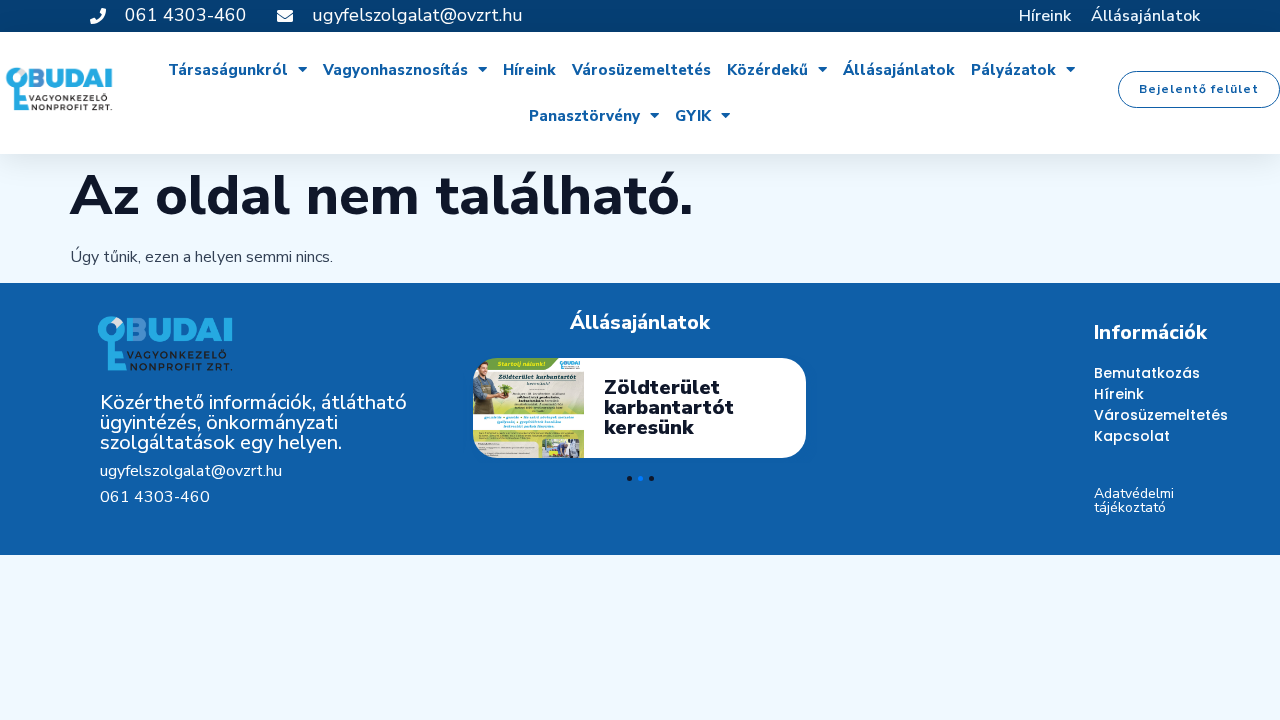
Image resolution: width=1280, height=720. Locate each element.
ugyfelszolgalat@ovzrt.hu (191, 471)
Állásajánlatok (1145, 16)
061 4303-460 (155, 497)
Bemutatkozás (1137, 373)
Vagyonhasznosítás (395, 70)
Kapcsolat (1132, 436)
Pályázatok (1013, 70)
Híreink (1045, 16)
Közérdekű (767, 70)
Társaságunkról (228, 70)
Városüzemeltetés (641, 70)
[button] (1199, 89)
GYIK (693, 116)
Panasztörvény (584, 116)
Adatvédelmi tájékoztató (1134, 500)
